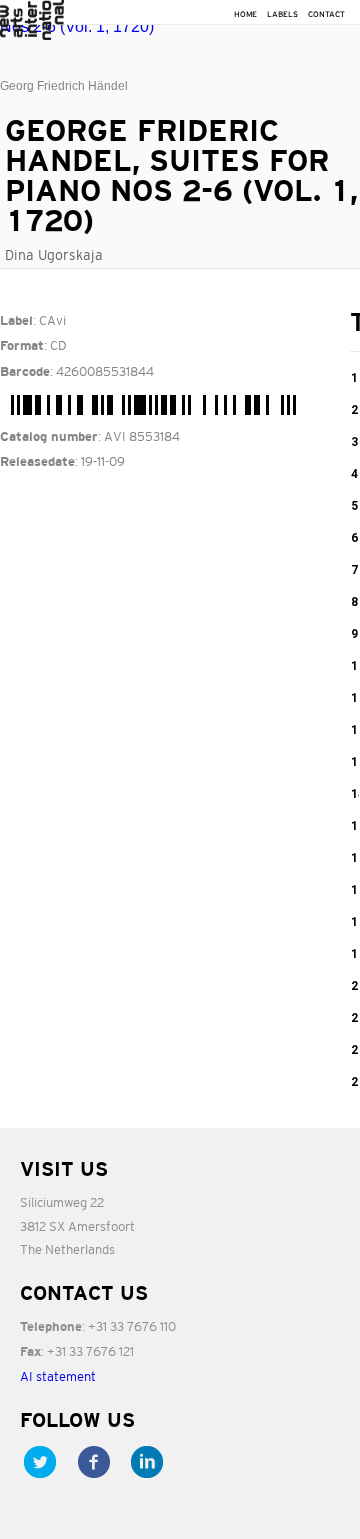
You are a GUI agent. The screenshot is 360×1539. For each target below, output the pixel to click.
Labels (282, 14)
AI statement (58, 1376)
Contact (326, 14)
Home (245, 14)
